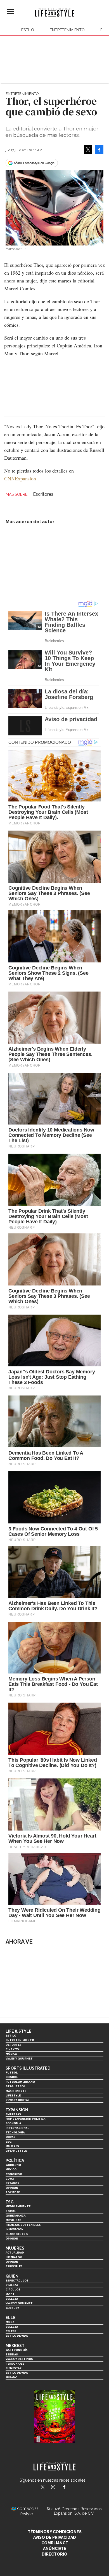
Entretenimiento (67, 30)
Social (11, 2211)
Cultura (12, 2308)
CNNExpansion (20, 478)
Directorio (54, 2554)
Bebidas (12, 2354)
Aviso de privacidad (55, 2537)
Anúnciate (55, 2549)
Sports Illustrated (28, 2068)
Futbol (12, 2073)
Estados (12, 2183)
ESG (9, 2142)
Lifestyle (13, 2095)
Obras (10, 2137)
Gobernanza (16, 2216)
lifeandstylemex (58, 2488)
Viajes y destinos (19, 2359)
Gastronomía (16, 2350)
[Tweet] (88, 149)
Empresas (13, 2114)
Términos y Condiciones (55, 2532)
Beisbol (12, 2077)
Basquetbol (16, 2086)
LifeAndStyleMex (69, 2488)
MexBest (15, 2346)
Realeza (12, 2285)
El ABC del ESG (17, 2234)
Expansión (17, 2110)
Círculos (13, 2289)
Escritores (43, 494)
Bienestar (14, 2368)
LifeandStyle (16, 2151)
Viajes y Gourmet (19, 2059)
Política (15, 2161)
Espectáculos (17, 2281)
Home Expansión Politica (25, 2119)
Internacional (17, 2128)
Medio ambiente (18, 2206)
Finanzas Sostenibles (23, 2225)
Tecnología (15, 2132)
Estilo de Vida (17, 2373)
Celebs (11, 2331)
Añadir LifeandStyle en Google (34, 163)
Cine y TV (12, 2049)
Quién (12, 2276)
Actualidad (15, 2253)
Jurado (11, 2377)
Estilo (28, 30)
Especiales (14, 2266)
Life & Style (19, 2031)
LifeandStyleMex (43, 2488)
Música (11, 2054)
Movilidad (14, 2220)
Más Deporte (16, 2091)
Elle (11, 2318)
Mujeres (12, 2146)
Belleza (12, 2299)
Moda (10, 2294)
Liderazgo (14, 2257)
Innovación (15, 2229)
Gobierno (13, 2165)
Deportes (14, 2045)
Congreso (14, 2174)
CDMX (10, 2179)
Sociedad (13, 2192)
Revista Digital (17, 2100)
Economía (13, 2123)
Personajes (15, 2364)
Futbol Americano (20, 2082)
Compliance (55, 2543)
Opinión (12, 2188)
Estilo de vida (17, 2336)
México (11, 2169)
